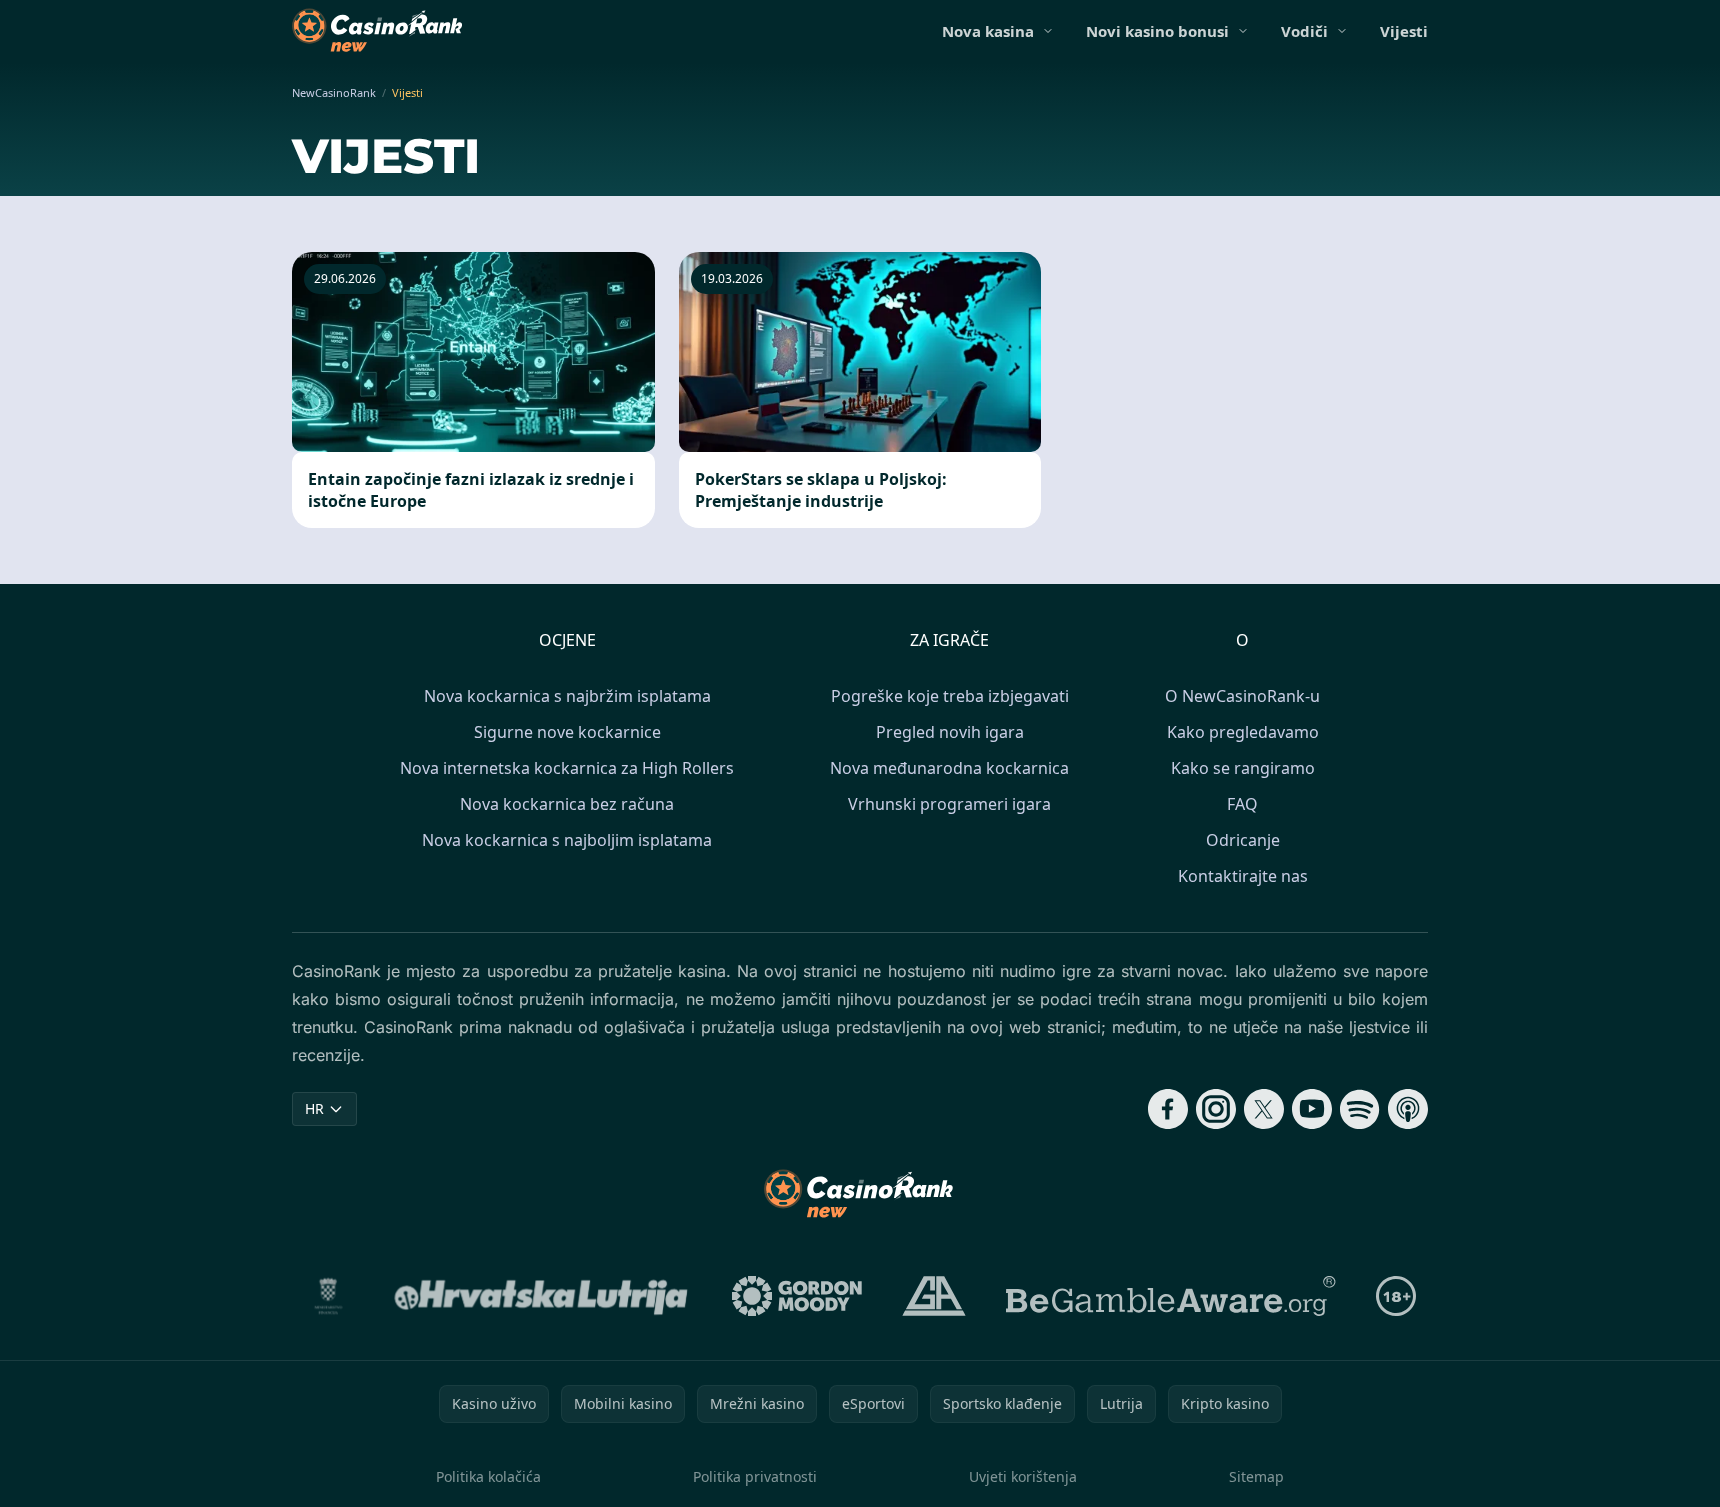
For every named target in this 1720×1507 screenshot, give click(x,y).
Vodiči (1304, 31)
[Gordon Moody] (797, 1296)
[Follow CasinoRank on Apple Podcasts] (1408, 1109)
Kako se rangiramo (1243, 768)
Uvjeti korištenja (1023, 1476)
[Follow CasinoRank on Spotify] (1360, 1109)
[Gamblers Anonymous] (934, 1296)
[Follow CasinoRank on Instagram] (1216, 1109)
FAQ (1242, 804)
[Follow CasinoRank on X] (1264, 1109)
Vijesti (1404, 31)
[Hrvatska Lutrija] (542, 1296)
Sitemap (1256, 1476)
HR (314, 1108)
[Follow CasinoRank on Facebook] (1168, 1109)
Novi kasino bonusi (1157, 31)
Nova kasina (988, 31)
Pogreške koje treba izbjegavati (950, 696)
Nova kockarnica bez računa (567, 804)
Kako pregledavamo (1243, 732)
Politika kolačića (488, 1476)
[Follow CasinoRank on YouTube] (1312, 1109)
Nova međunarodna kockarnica (949, 768)
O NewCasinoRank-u (1242, 696)
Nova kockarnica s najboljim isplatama (567, 840)
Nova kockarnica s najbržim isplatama (567, 696)
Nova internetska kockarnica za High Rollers (567, 768)
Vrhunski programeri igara (949, 804)
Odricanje (1243, 840)
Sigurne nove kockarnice (567, 732)
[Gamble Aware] (1171, 1296)
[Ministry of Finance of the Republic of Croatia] (328, 1296)
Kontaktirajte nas (1243, 876)
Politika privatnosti (755, 1476)
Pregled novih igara (950, 732)
